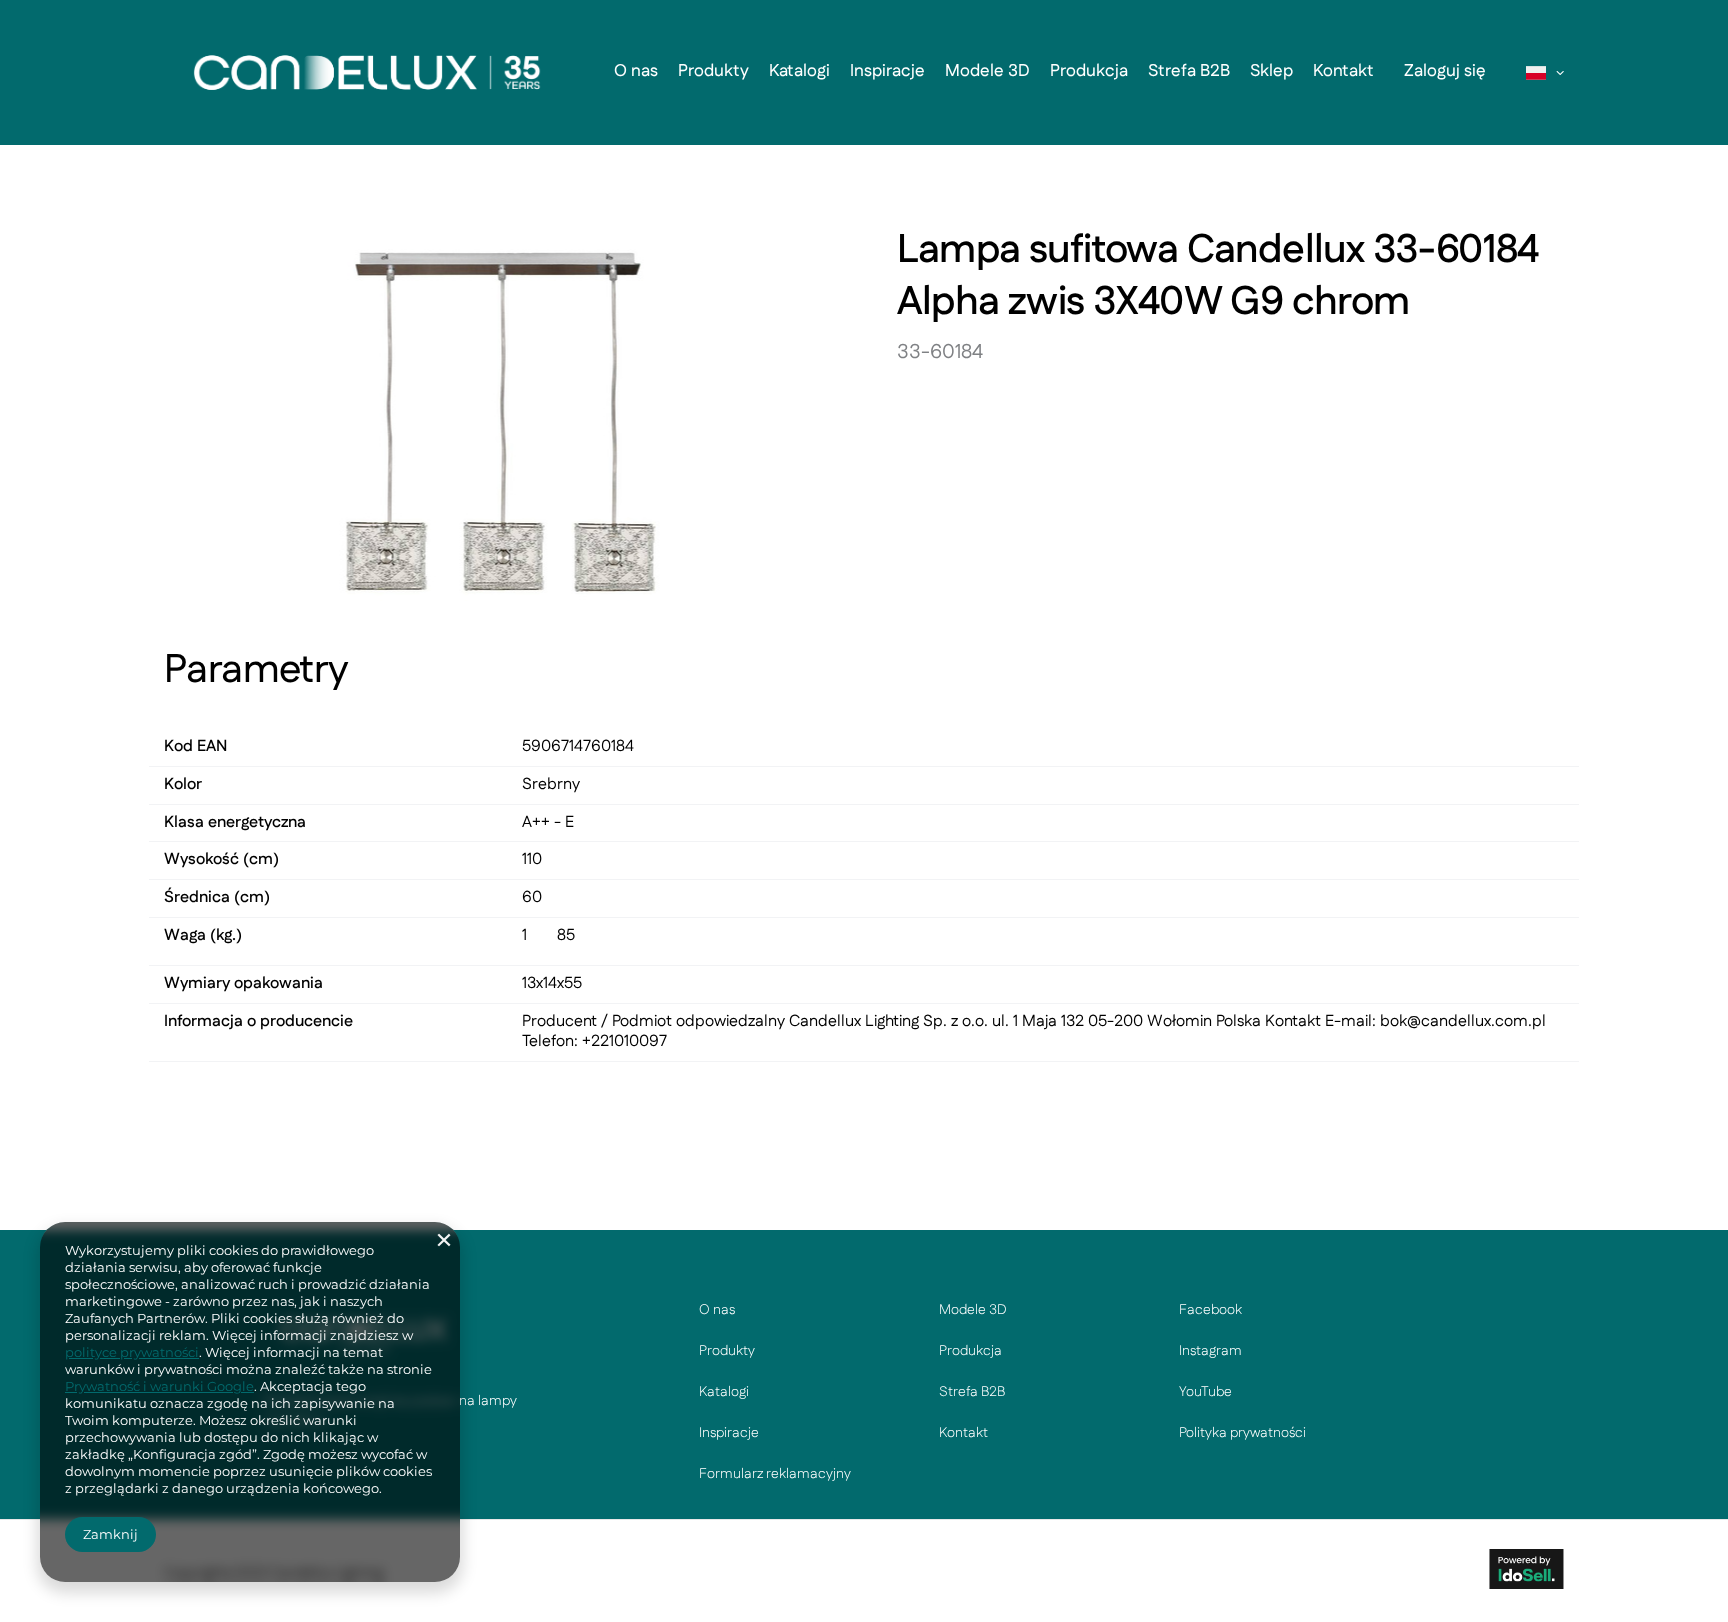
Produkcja (1089, 71)
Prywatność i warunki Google (159, 1386)
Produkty (713, 71)
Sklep (1271, 71)
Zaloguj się (1445, 71)
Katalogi (799, 71)
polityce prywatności (132, 1352)
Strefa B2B (1189, 71)
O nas (636, 71)
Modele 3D (987, 71)
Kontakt (1343, 71)
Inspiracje (887, 71)
